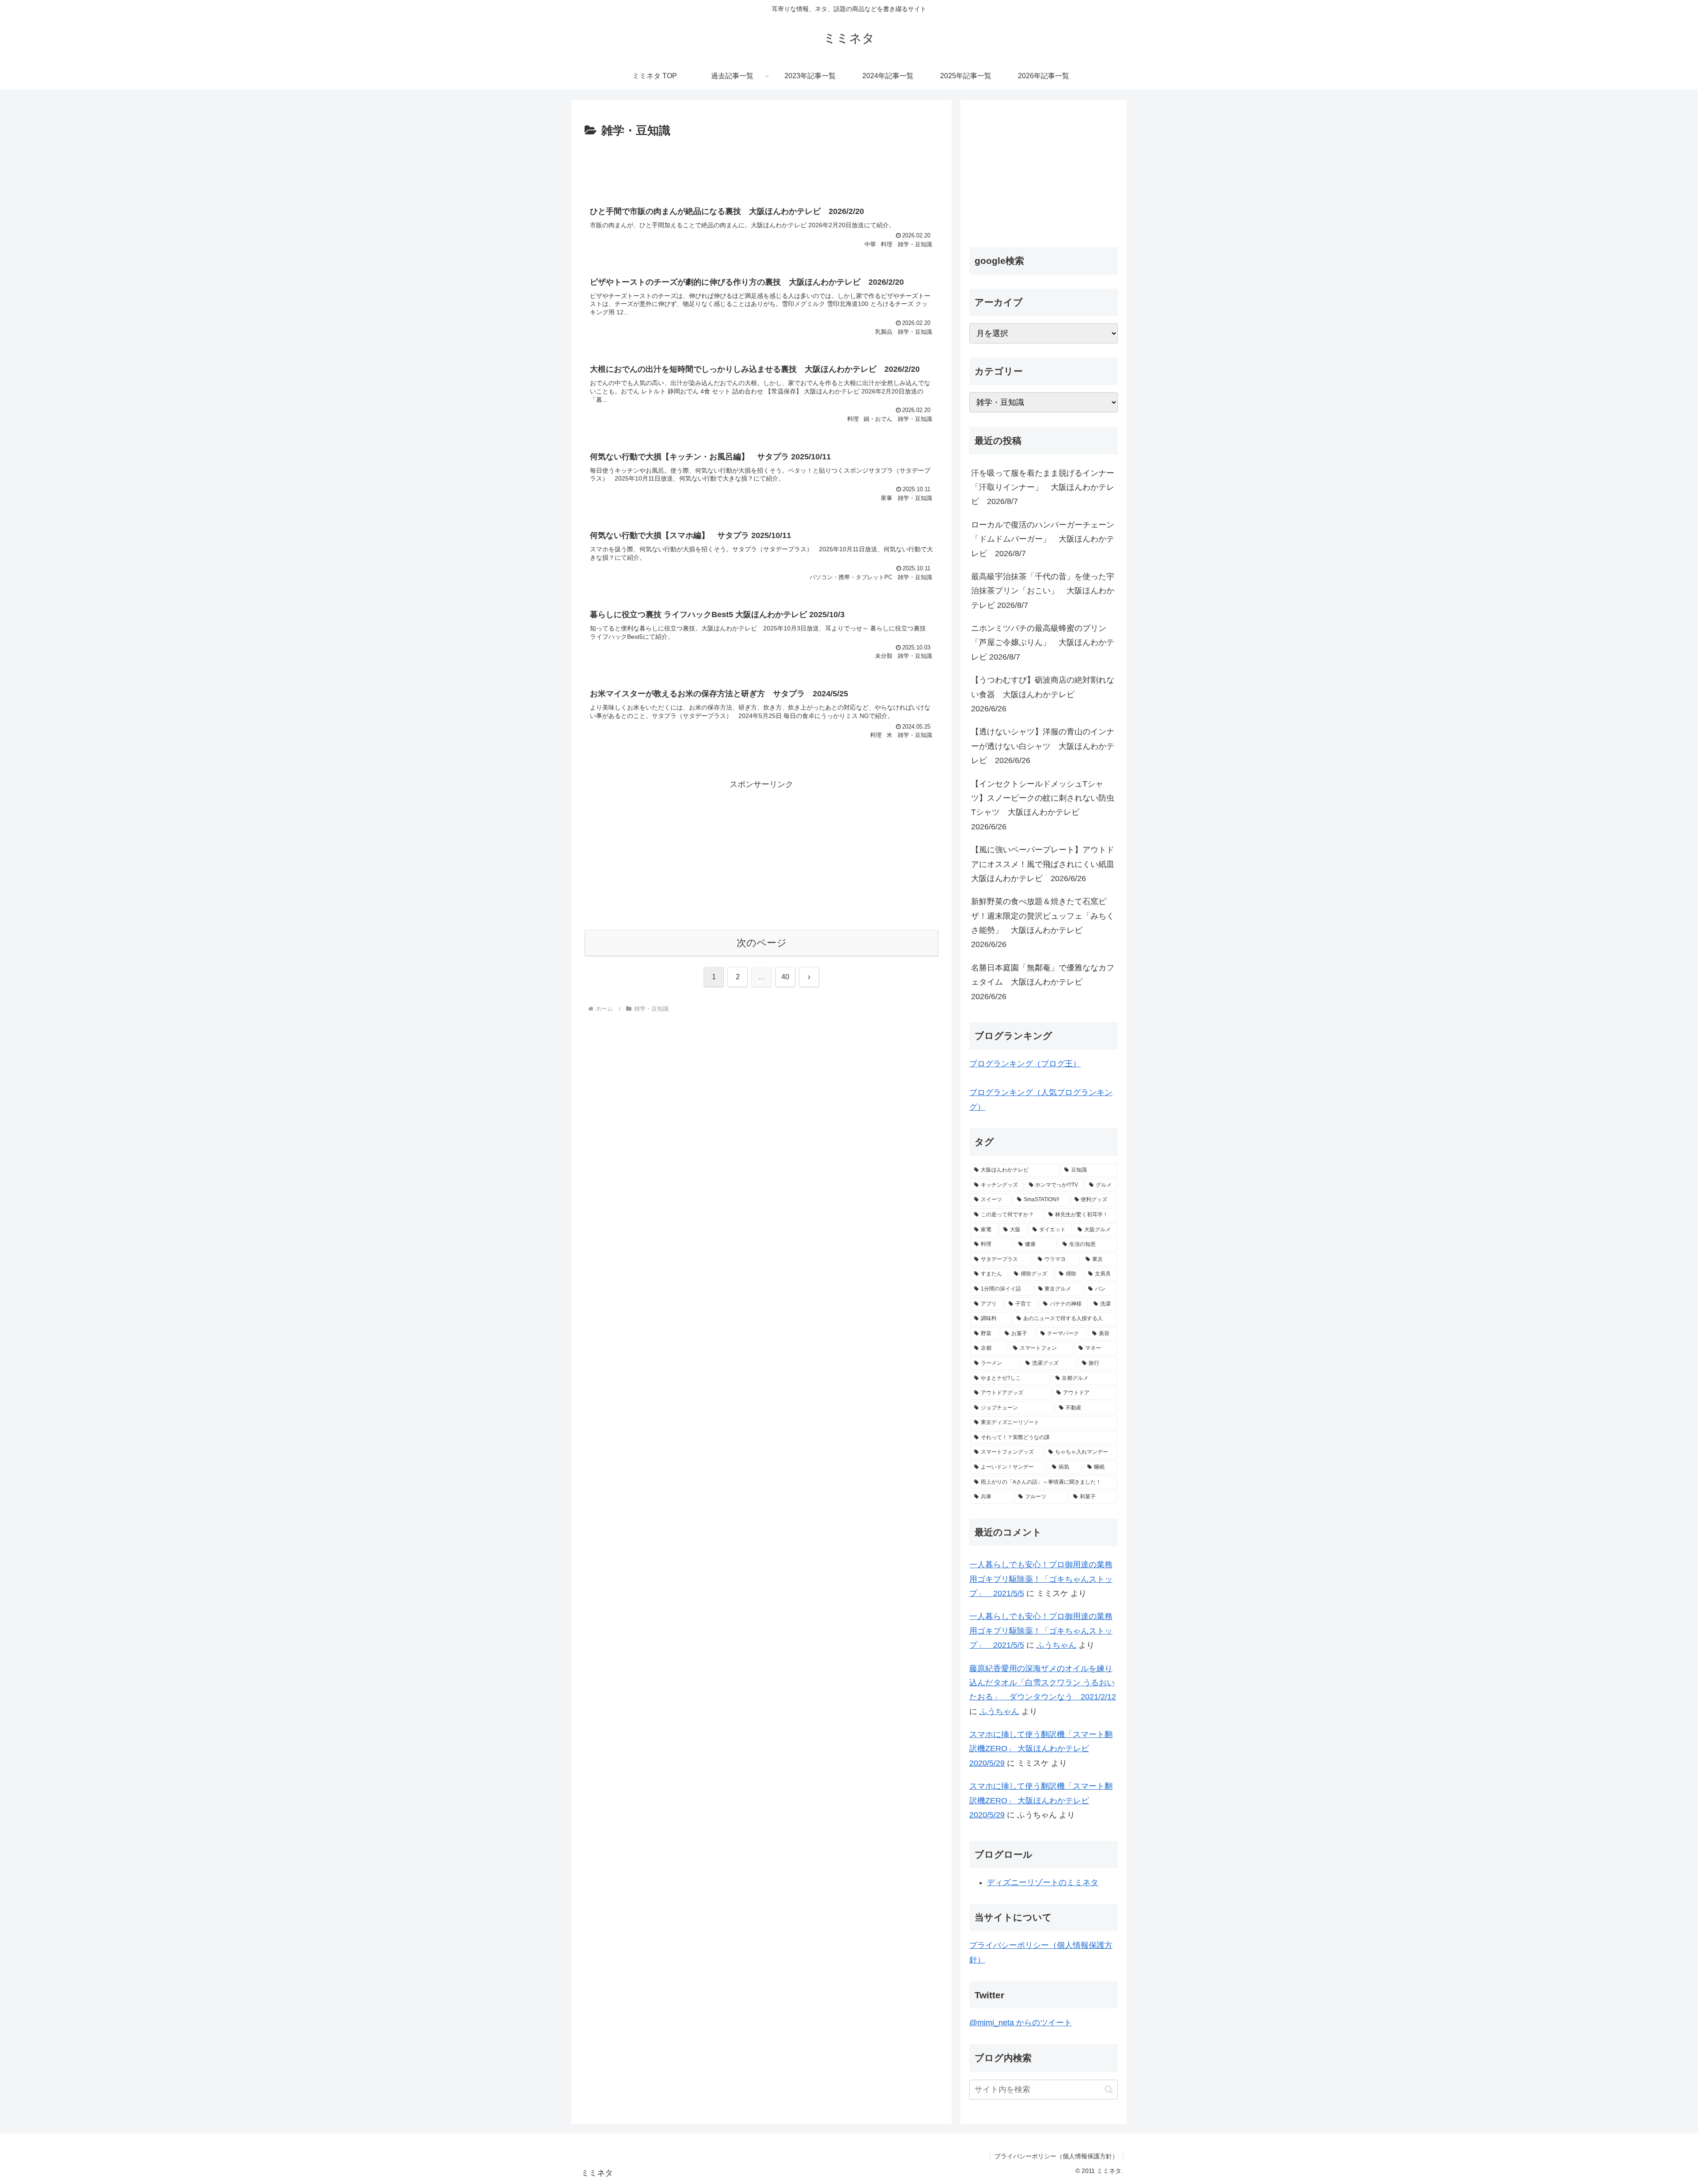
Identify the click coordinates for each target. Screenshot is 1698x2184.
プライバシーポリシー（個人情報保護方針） (1056, 2156)
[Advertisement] (761, 165)
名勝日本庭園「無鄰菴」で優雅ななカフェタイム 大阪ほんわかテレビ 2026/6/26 (1043, 982)
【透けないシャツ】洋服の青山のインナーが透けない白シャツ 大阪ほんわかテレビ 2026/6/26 (1043, 746)
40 (785, 977)
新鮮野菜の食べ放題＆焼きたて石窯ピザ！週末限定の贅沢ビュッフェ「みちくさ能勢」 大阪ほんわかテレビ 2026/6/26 (1043, 923)
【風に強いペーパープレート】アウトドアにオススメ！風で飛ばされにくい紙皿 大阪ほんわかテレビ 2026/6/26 (1044, 864)
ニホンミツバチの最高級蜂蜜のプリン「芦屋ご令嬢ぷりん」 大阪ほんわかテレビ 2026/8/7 (1043, 643)
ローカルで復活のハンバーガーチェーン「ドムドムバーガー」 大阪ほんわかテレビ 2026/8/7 (1043, 539)
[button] (1109, 2090)
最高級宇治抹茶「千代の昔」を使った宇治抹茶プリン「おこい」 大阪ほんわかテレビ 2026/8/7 (1043, 591)
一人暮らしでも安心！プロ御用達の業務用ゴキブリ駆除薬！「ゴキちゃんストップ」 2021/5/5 (1041, 1579)
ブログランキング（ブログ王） (1025, 1064)
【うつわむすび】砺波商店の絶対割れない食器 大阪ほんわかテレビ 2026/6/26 (1043, 694)
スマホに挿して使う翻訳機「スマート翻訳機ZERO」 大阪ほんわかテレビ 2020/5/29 (1041, 1749)
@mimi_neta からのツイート (1021, 2023)
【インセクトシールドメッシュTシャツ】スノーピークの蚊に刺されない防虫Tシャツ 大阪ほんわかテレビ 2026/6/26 (1043, 805)
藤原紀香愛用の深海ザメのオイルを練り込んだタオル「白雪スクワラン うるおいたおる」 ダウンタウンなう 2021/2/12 (1043, 1683)
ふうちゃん (1056, 1645)
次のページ (762, 943)
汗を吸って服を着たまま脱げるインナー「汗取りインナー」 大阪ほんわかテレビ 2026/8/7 (1043, 487)
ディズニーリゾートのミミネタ (1043, 1882)
